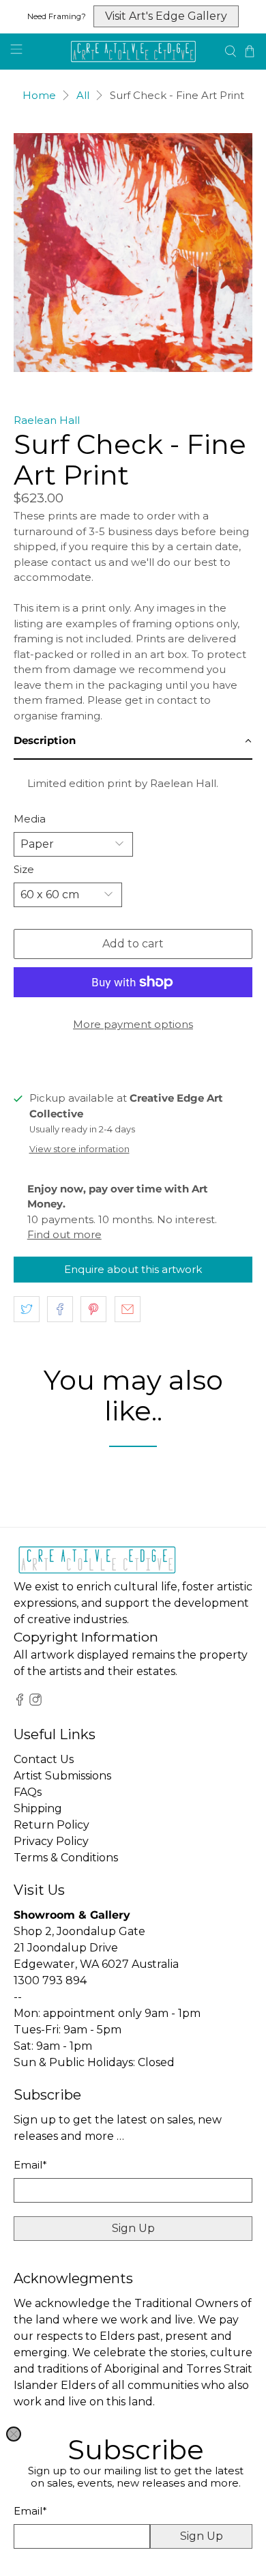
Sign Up (202, 2536)
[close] (14, 2434)
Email (30, 2511)
